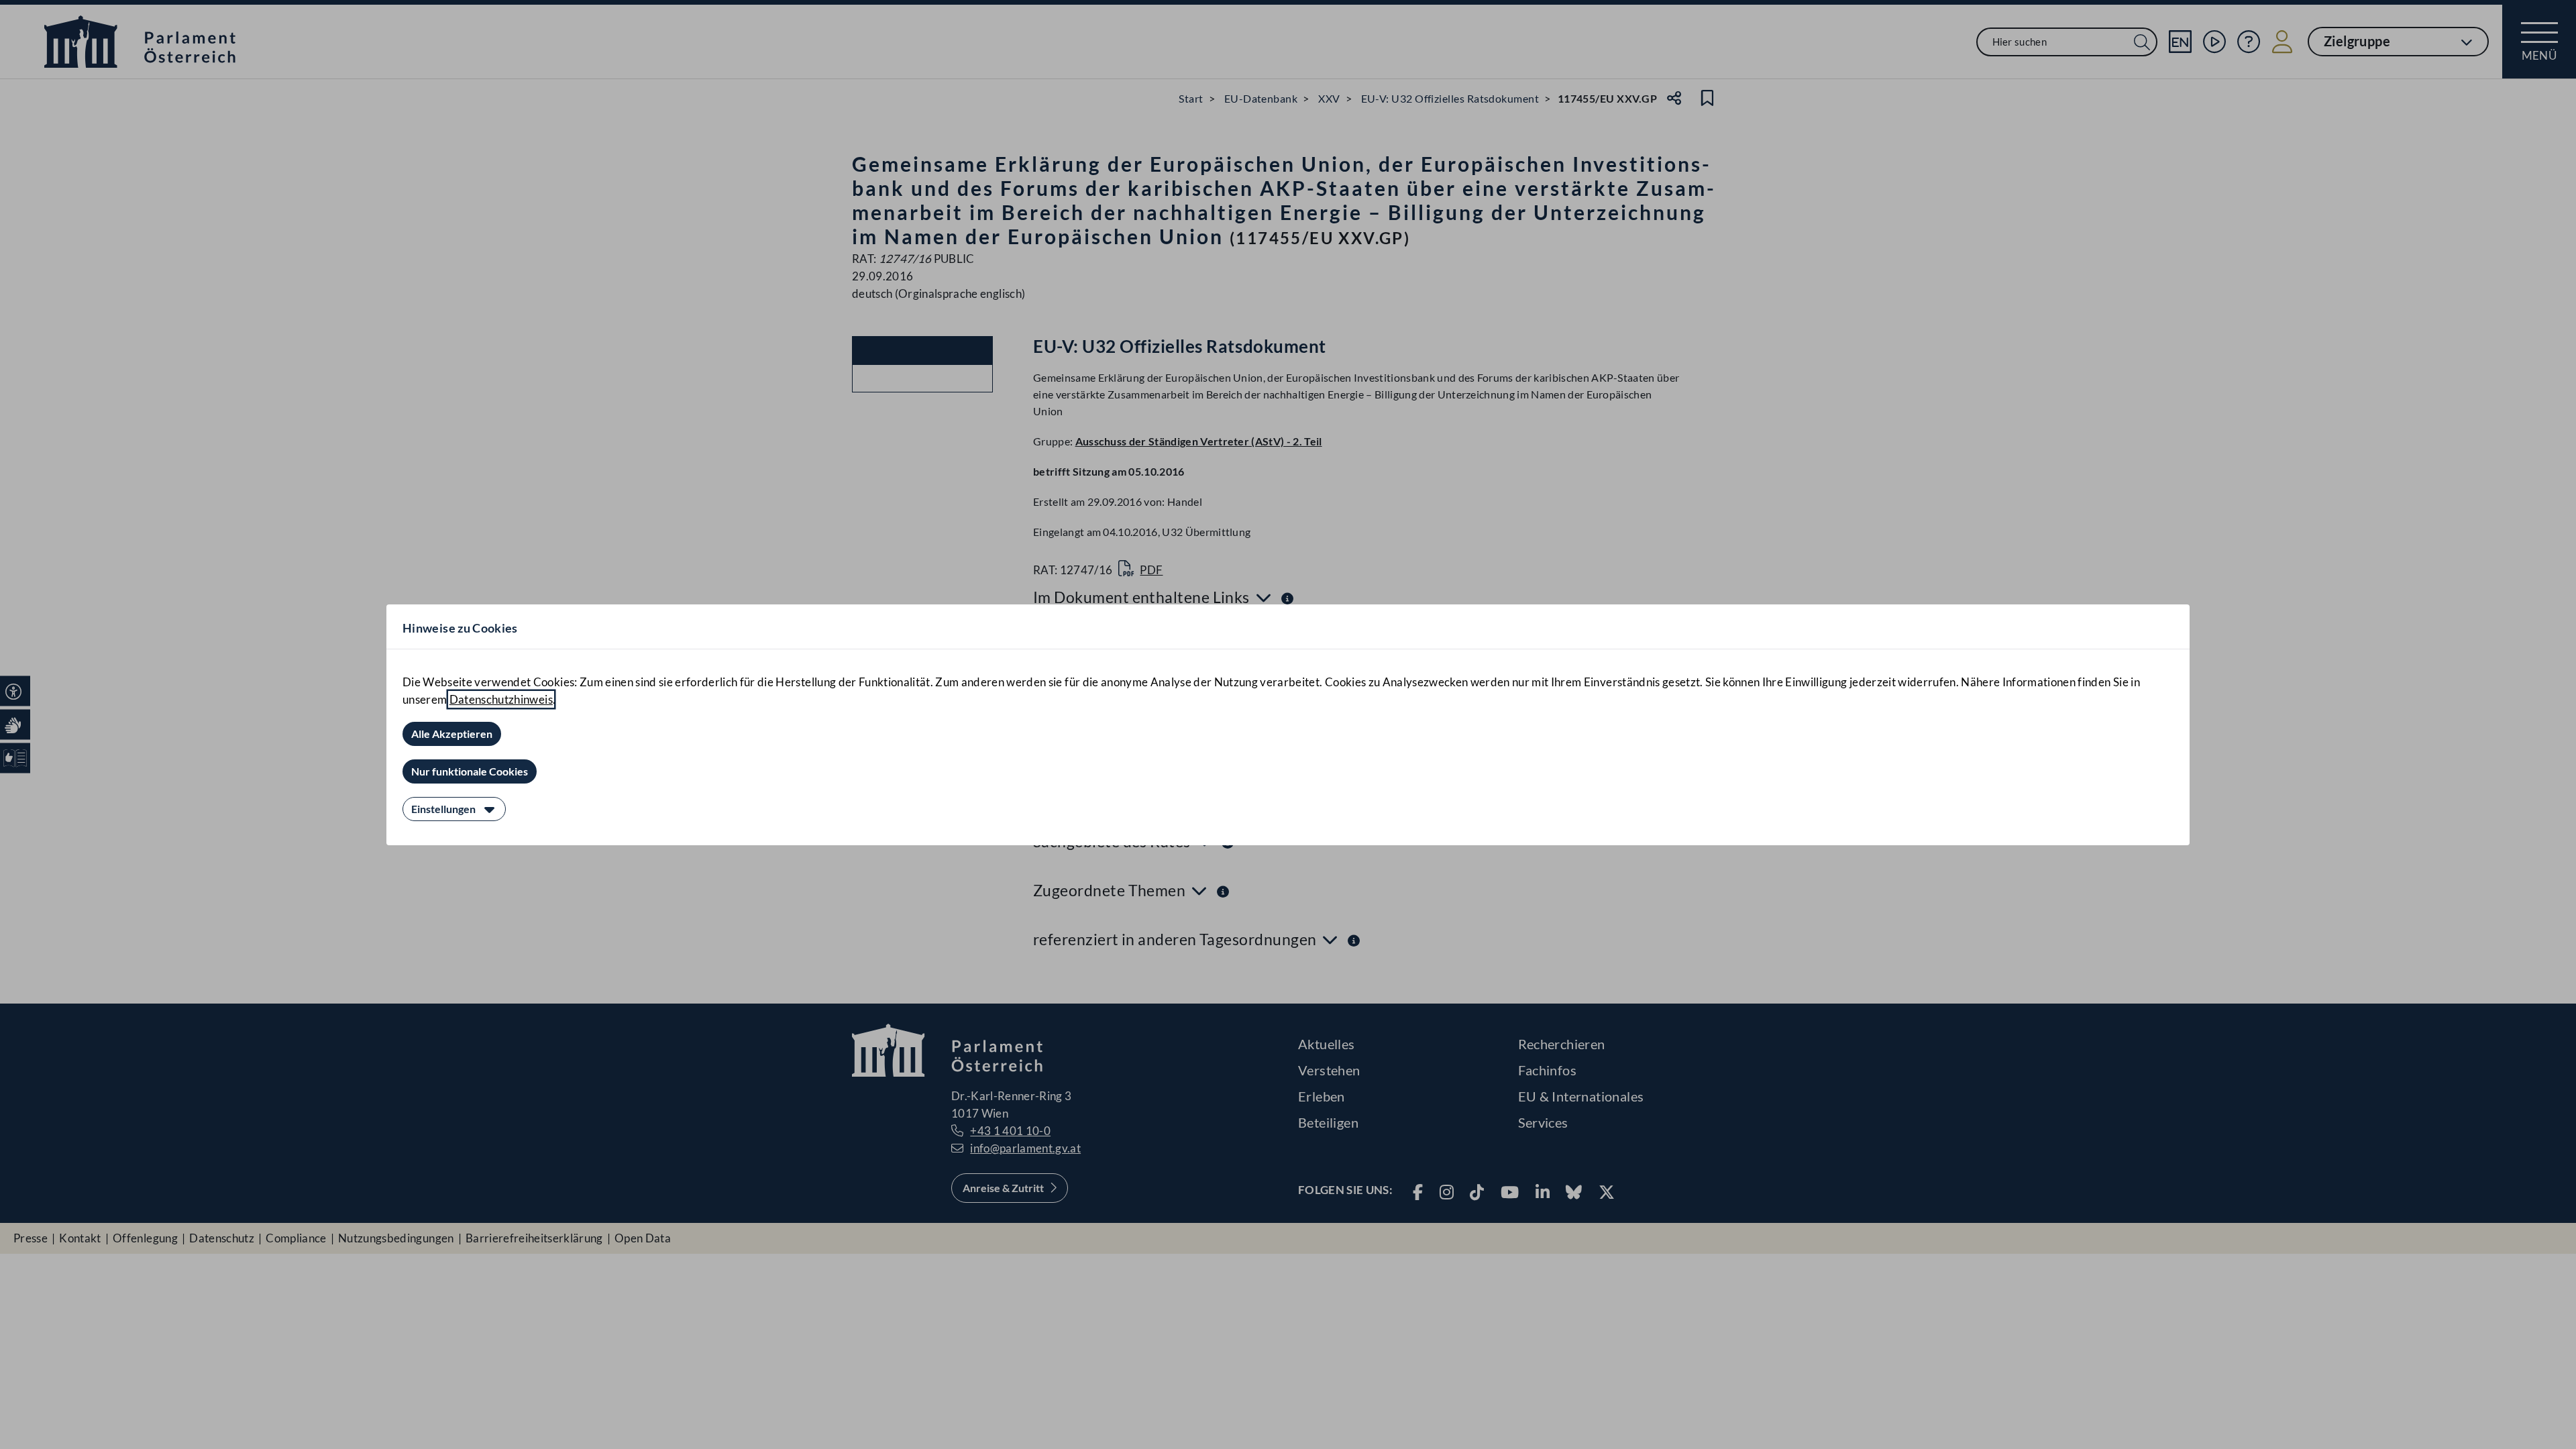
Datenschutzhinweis (501, 699)
